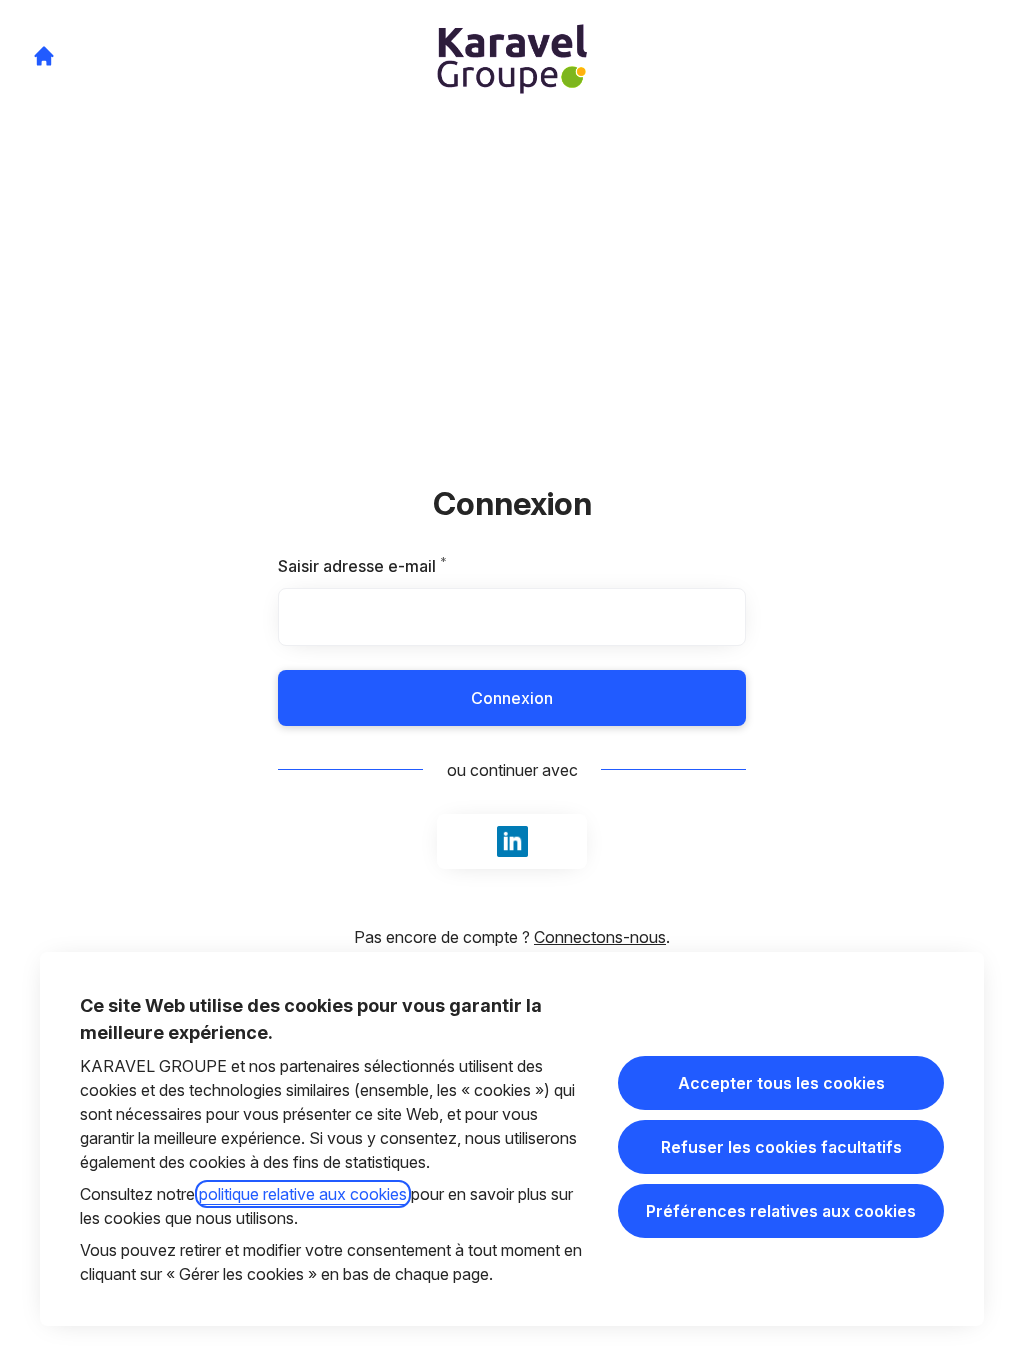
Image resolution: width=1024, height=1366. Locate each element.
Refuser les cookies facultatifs (781, 1147)
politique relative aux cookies (303, 1194)
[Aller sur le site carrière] (44, 56)
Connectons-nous (600, 937)
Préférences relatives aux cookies (781, 1211)
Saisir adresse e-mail (387, 566)
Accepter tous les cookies (781, 1083)
